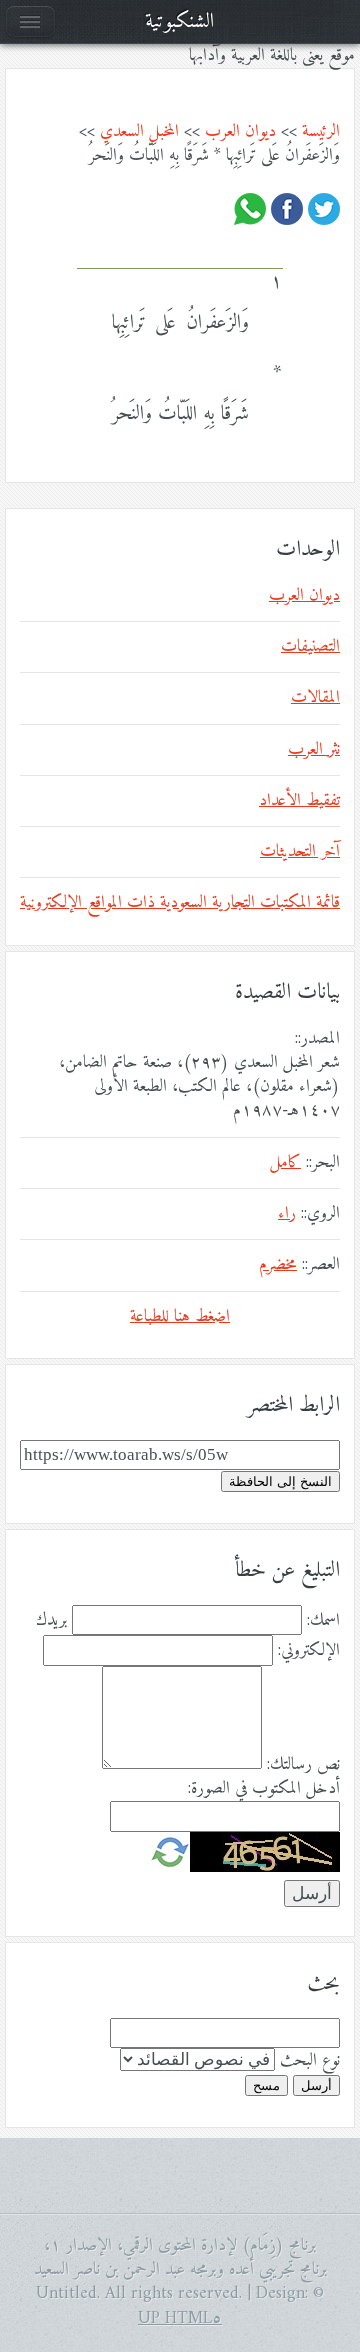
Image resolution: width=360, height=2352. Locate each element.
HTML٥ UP (180, 2319)
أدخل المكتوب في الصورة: (264, 1789)
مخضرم (278, 1265)
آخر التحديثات (300, 852)
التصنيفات (310, 647)
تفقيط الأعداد (299, 801)
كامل (285, 1163)
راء (287, 1214)
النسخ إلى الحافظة (280, 1481)
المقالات (315, 698)
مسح (266, 2085)
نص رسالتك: (303, 1765)
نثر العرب (314, 750)
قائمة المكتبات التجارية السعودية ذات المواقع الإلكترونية (180, 903)
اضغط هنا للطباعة (180, 1317)
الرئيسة (321, 132)
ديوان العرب (240, 132)
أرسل (316, 2085)
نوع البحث (310, 2061)
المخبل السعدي (139, 132)
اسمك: (323, 1621)
